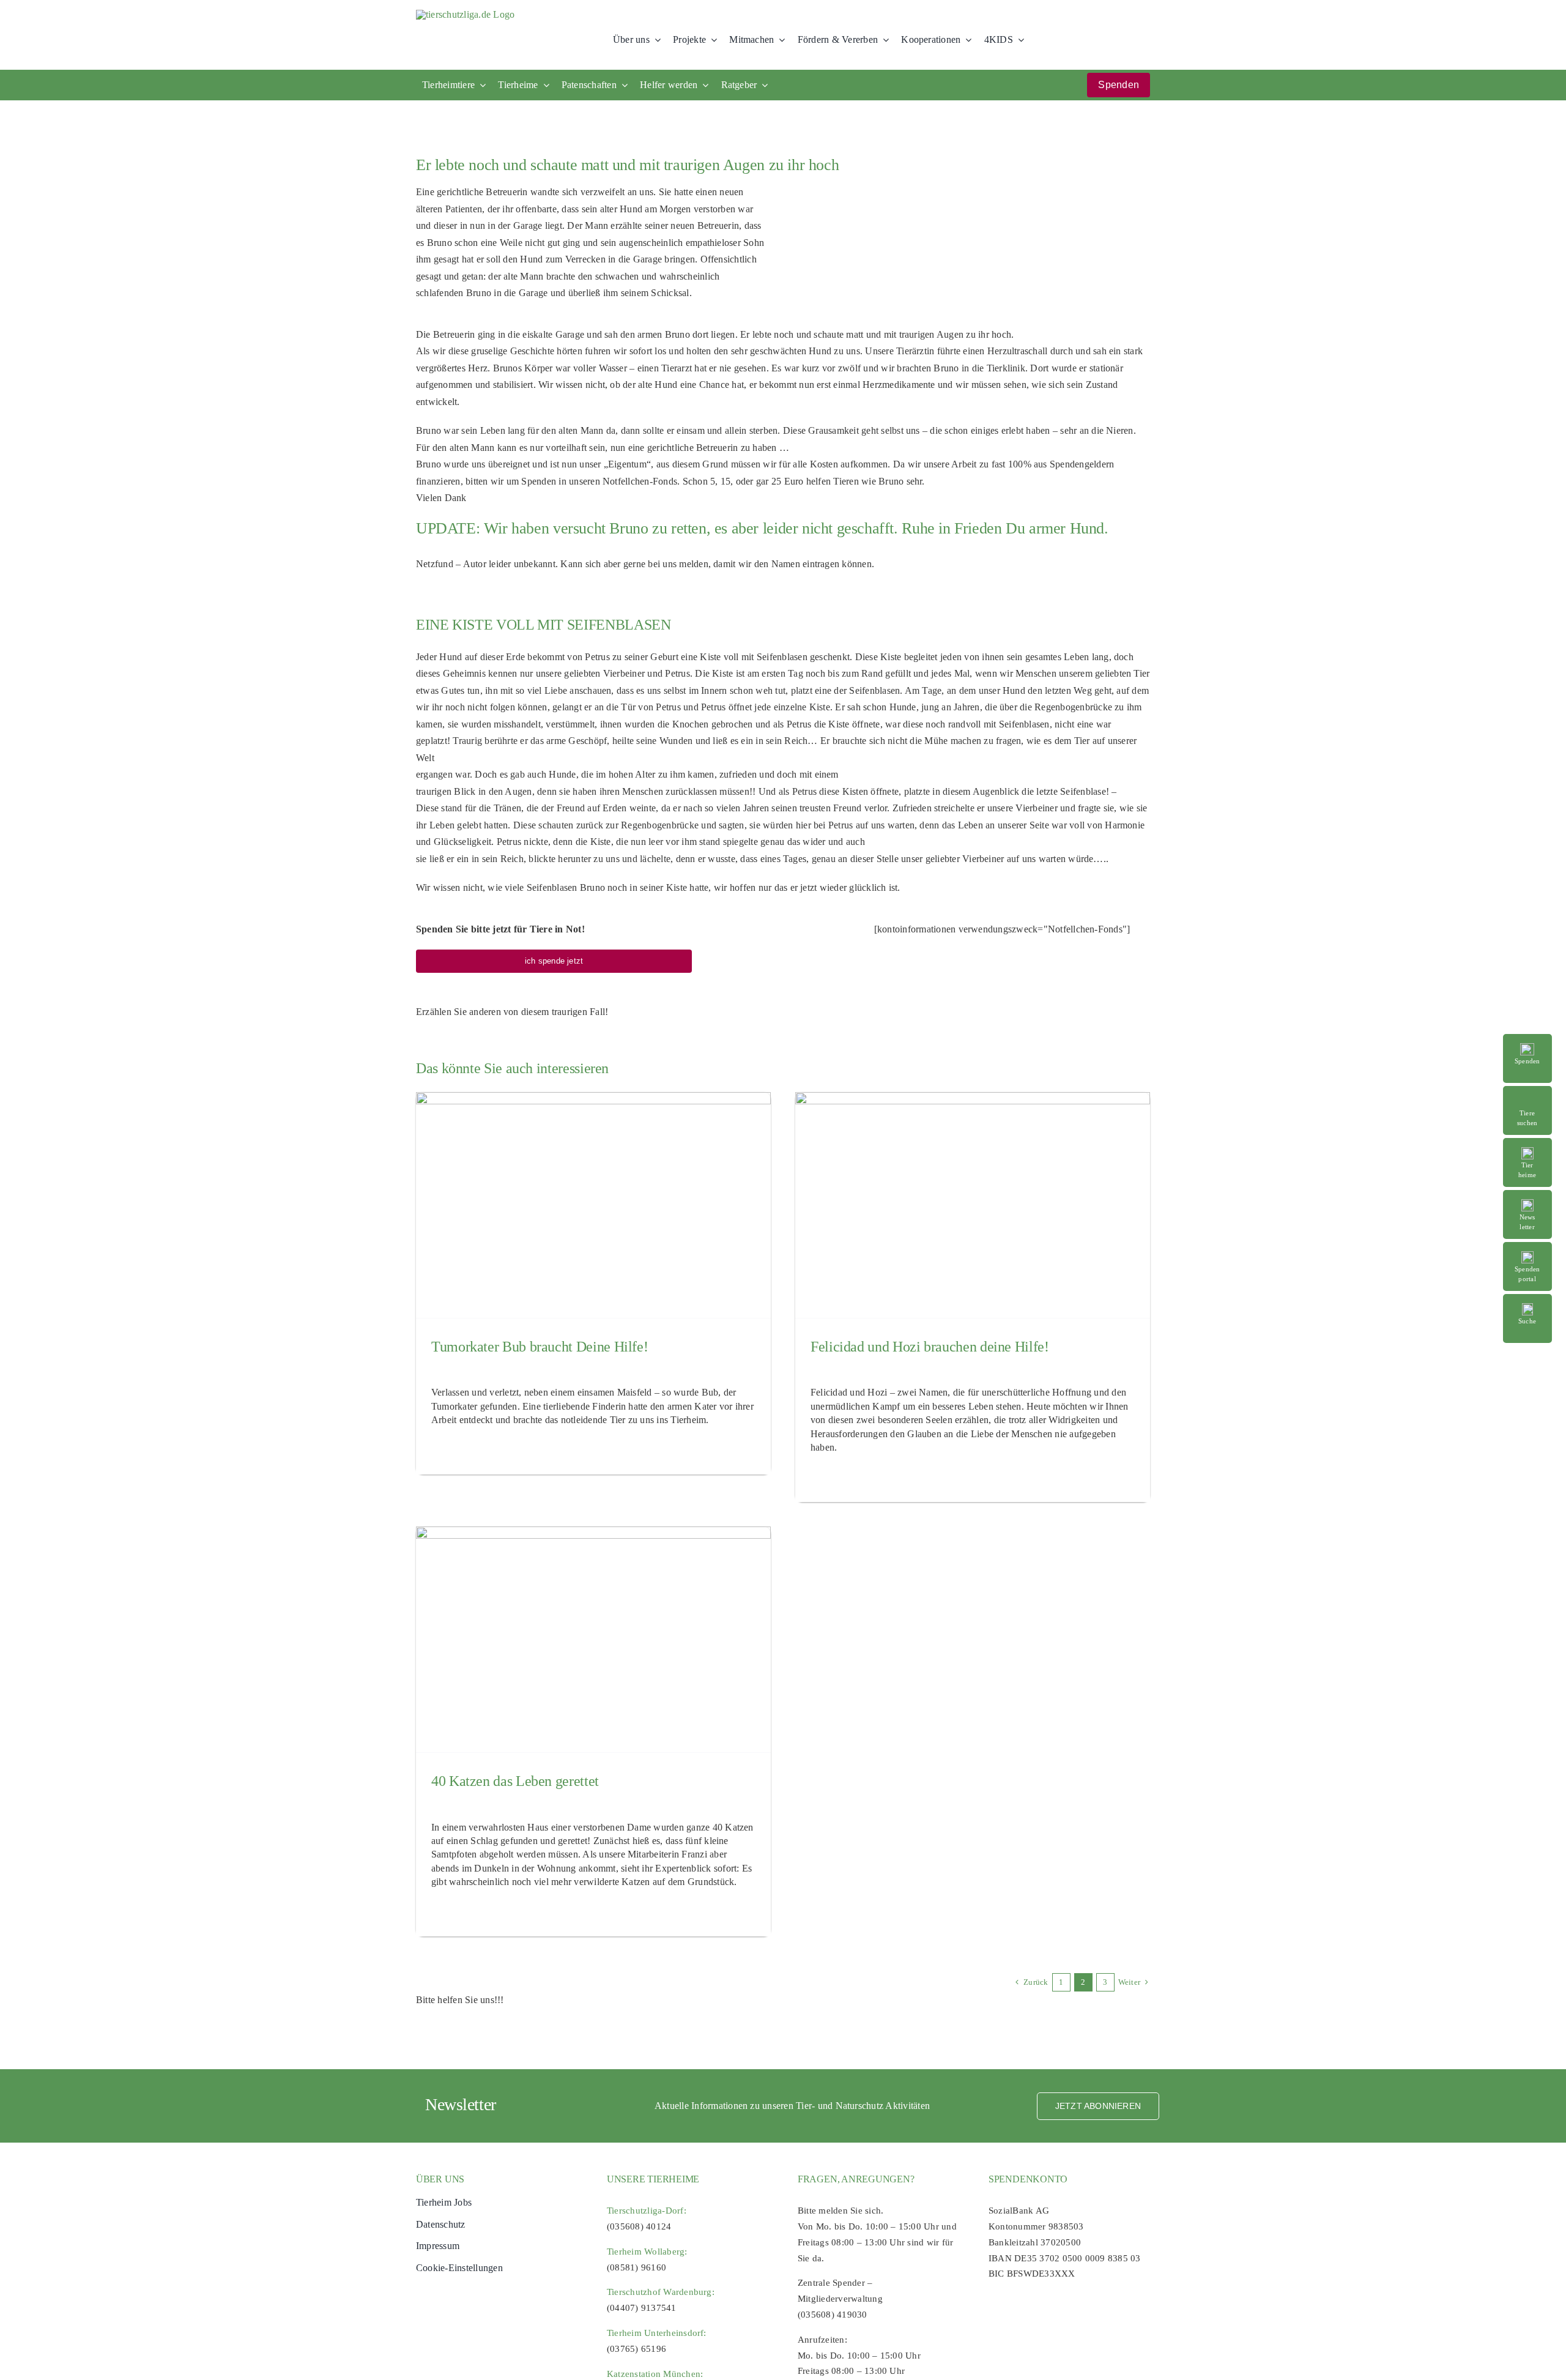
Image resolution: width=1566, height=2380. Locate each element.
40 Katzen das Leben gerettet (515, 1781)
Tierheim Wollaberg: (647, 2252)
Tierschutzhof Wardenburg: (661, 2292)
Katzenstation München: (655, 2374)
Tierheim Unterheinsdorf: (657, 2333)
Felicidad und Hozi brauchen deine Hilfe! (930, 1347)
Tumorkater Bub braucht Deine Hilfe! (540, 1347)
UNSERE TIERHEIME (653, 2179)
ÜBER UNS (440, 2179)
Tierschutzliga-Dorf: (647, 2211)
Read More (1534, 1092)
